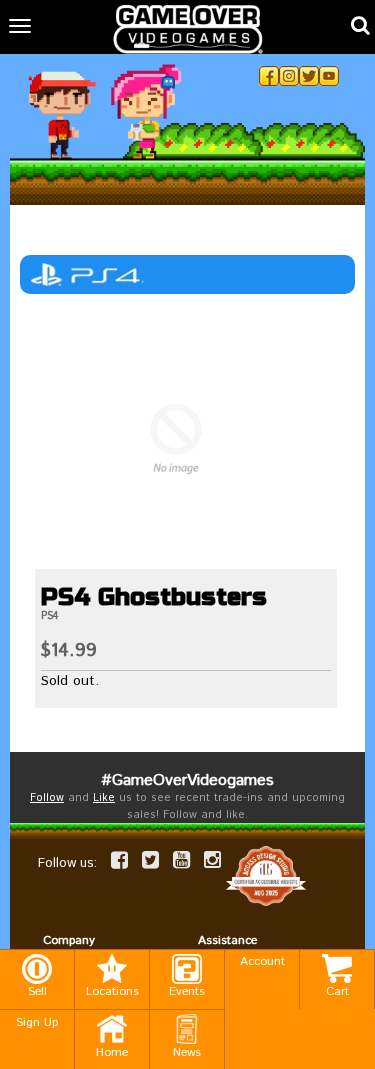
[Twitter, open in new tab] (309, 76)
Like (104, 798)
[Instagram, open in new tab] (289, 76)
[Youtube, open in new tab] (329, 76)
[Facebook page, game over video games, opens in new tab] (119, 860)
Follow (47, 798)
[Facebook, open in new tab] (269, 76)
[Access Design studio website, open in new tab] (266, 875)
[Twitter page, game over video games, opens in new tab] (150, 860)
